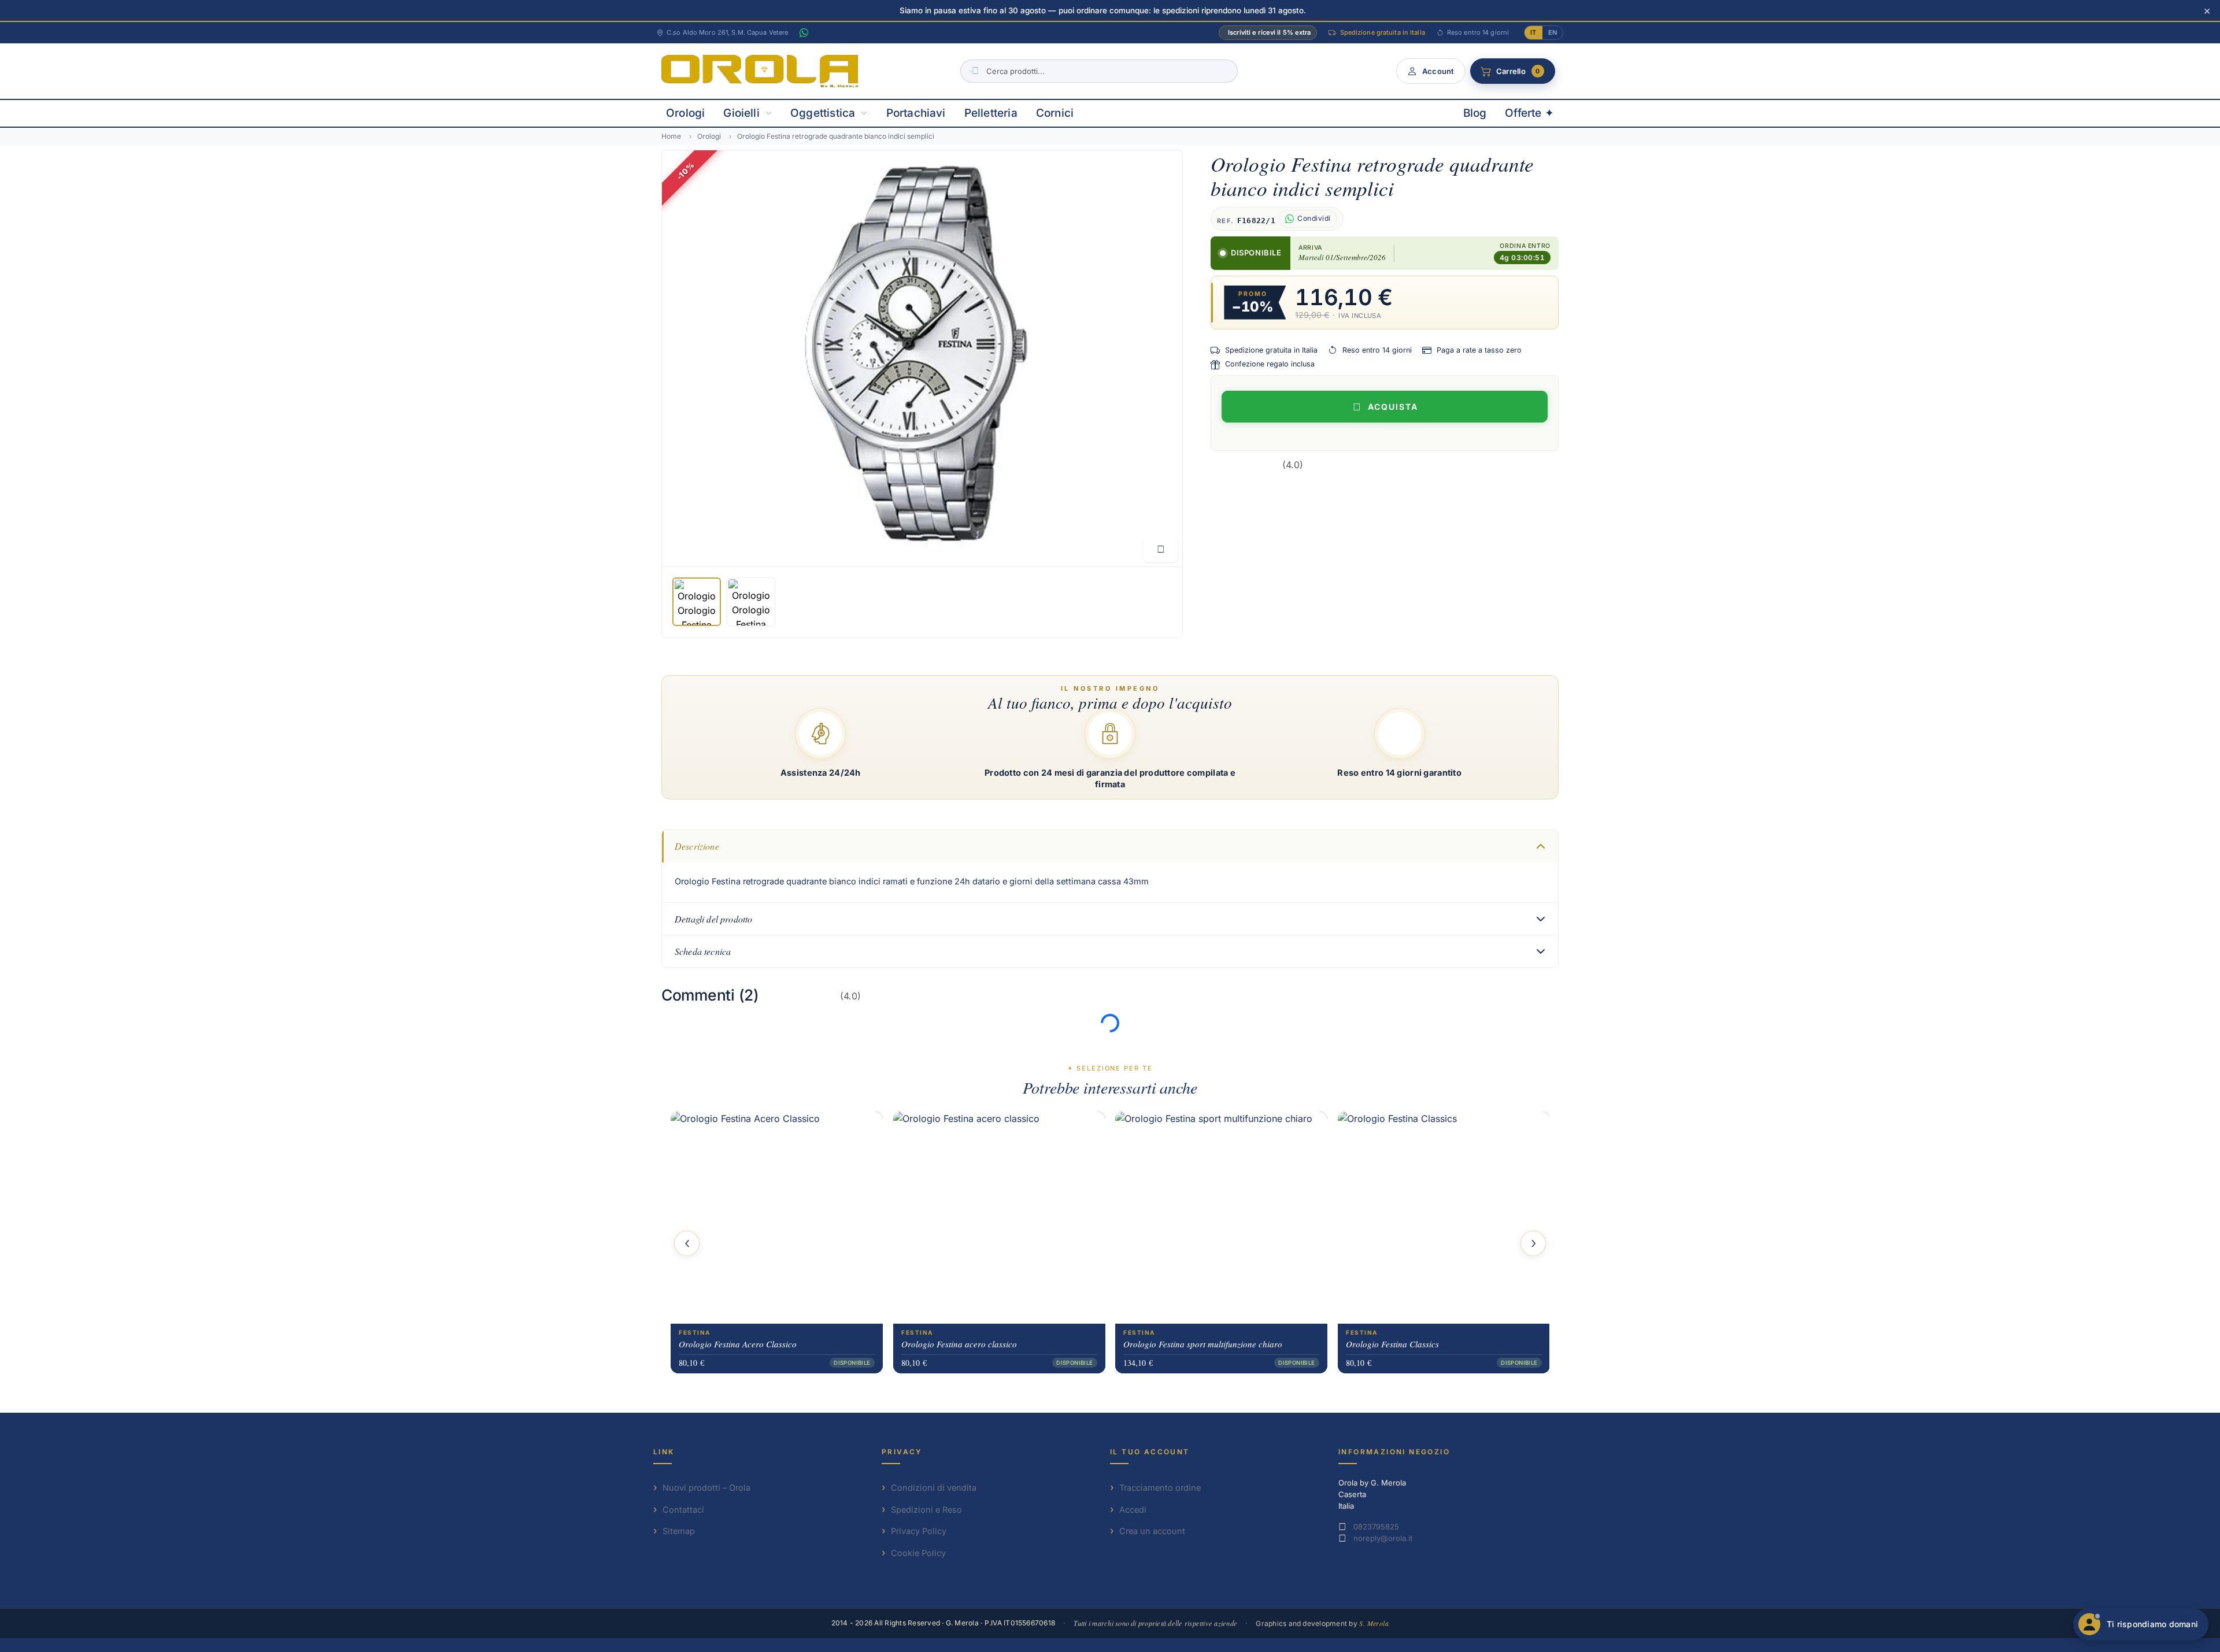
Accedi (1133, 1510)
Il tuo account (1150, 1452)
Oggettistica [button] (823, 113)
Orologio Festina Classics (1392, 1344)
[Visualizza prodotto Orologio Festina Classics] (1444, 1218)
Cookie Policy (918, 1553)
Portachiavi (916, 113)
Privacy (902, 1452)
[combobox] (1099, 71)
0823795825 (1376, 1527)
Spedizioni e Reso (926, 1510)
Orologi (685, 113)
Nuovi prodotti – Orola (706, 1488)
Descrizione (697, 846)
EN (1553, 32)
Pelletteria (991, 113)
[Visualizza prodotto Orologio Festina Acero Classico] (777, 1218)
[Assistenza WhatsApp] (804, 33)
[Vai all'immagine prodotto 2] (751, 602)
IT (1533, 32)
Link (664, 1452)
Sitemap (679, 1531)
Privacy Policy (919, 1531)
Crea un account (1152, 1531)
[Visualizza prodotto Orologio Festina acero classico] (999, 1218)
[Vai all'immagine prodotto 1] (697, 602)
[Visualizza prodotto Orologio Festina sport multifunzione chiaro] (1221, 1218)
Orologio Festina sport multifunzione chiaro (1203, 1344)
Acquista (1393, 407)
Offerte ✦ (1529, 113)
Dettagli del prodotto (713, 919)
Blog (1475, 113)
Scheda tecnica (703, 951)
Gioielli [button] (741, 113)
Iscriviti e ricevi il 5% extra (1269, 32)
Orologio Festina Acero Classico (738, 1344)
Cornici (1055, 113)
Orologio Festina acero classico (959, 1344)
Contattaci (683, 1510)
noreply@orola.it (1383, 1538)
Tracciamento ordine (1160, 1488)
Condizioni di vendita (934, 1488)
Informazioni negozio (1394, 1452)
